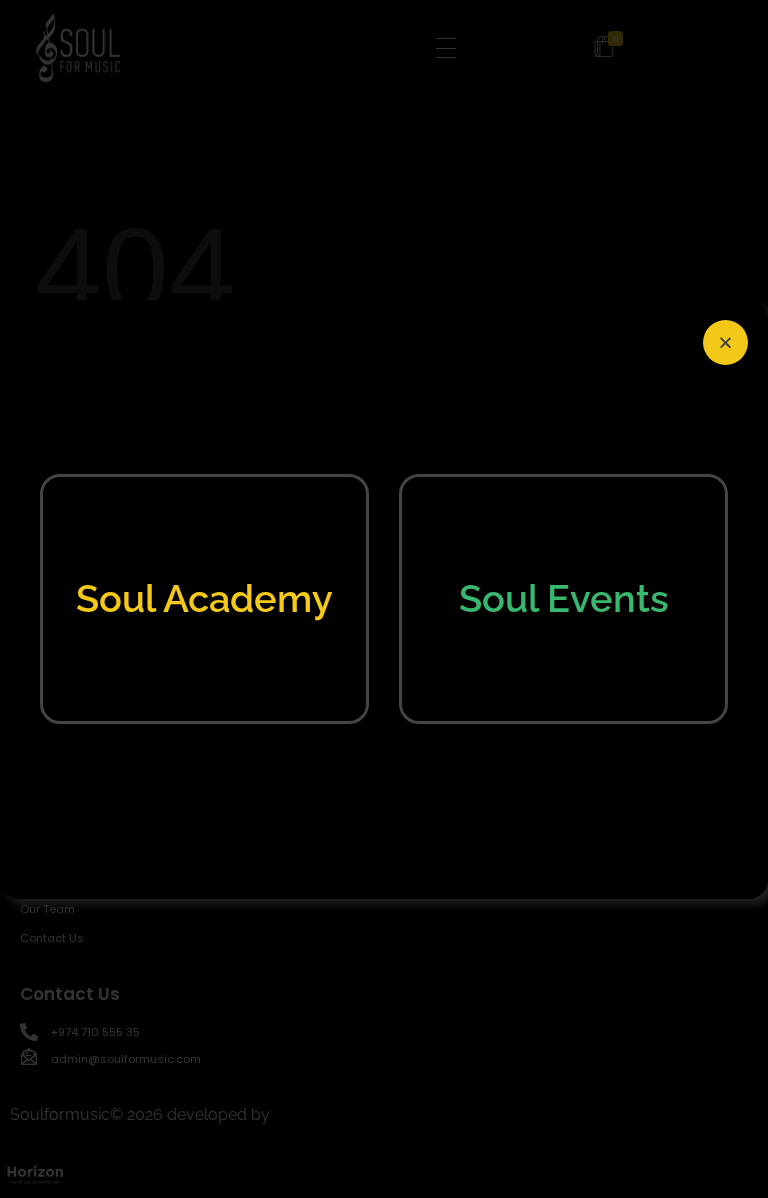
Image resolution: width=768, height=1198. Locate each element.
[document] (384, 599)
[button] (725, 342)
